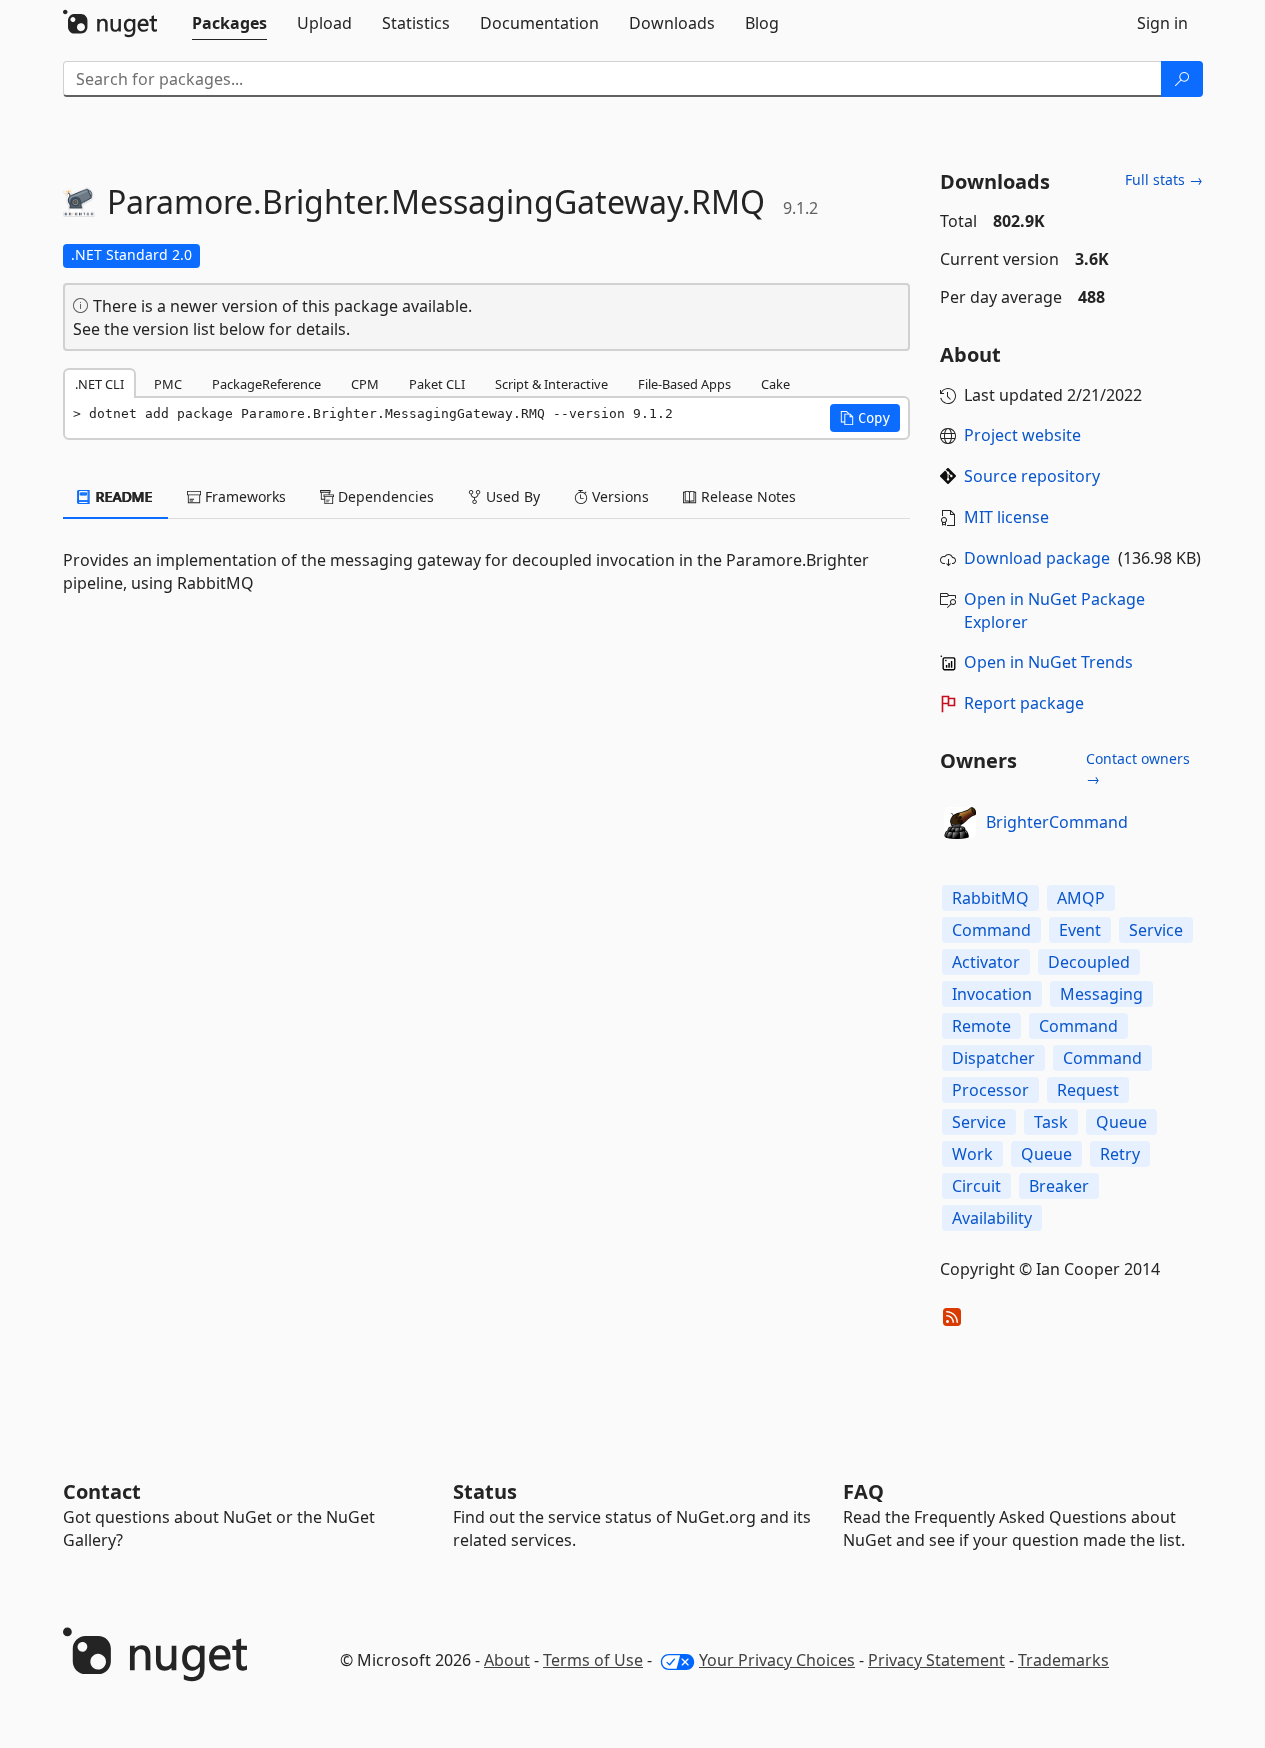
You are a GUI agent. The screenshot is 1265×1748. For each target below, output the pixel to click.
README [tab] (122, 496)
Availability (992, 1218)
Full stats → (1164, 179)
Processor (990, 1090)
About (507, 1660)
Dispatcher (993, 1058)
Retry (1120, 1154)
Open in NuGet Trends (1048, 662)
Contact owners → (1138, 768)
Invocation (992, 994)
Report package (1024, 703)
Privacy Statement (936, 1660)
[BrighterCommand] (960, 823)
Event (1080, 930)
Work (972, 1154)
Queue (1121, 1122)
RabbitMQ (990, 898)
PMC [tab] (168, 384)
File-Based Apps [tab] (684, 384)
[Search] (1182, 79)
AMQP (1081, 898)
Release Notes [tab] (746, 496)
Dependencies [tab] (384, 496)
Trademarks (1063, 1660)
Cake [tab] (775, 384)
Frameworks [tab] (243, 496)
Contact (102, 1491)
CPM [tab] (365, 384)
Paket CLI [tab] (437, 384)
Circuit (976, 1186)
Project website (1022, 435)
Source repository (1032, 476)
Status (485, 1491)
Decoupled (1089, 962)
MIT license (1006, 517)
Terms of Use (593, 1660)
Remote (981, 1026)
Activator (986, 962)
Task (1051, 1122)
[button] (865, 418)
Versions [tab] (618, 496)
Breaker (1059, 1186)
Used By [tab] (511, 496)
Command (991, 930)
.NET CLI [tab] (99, 384)
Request (1088, 1090)
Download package (1037, 558)
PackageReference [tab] (266, 384)
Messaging (1101, 994)
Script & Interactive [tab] (551, 384)
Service (1156, 930)
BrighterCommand (1057, 822)
